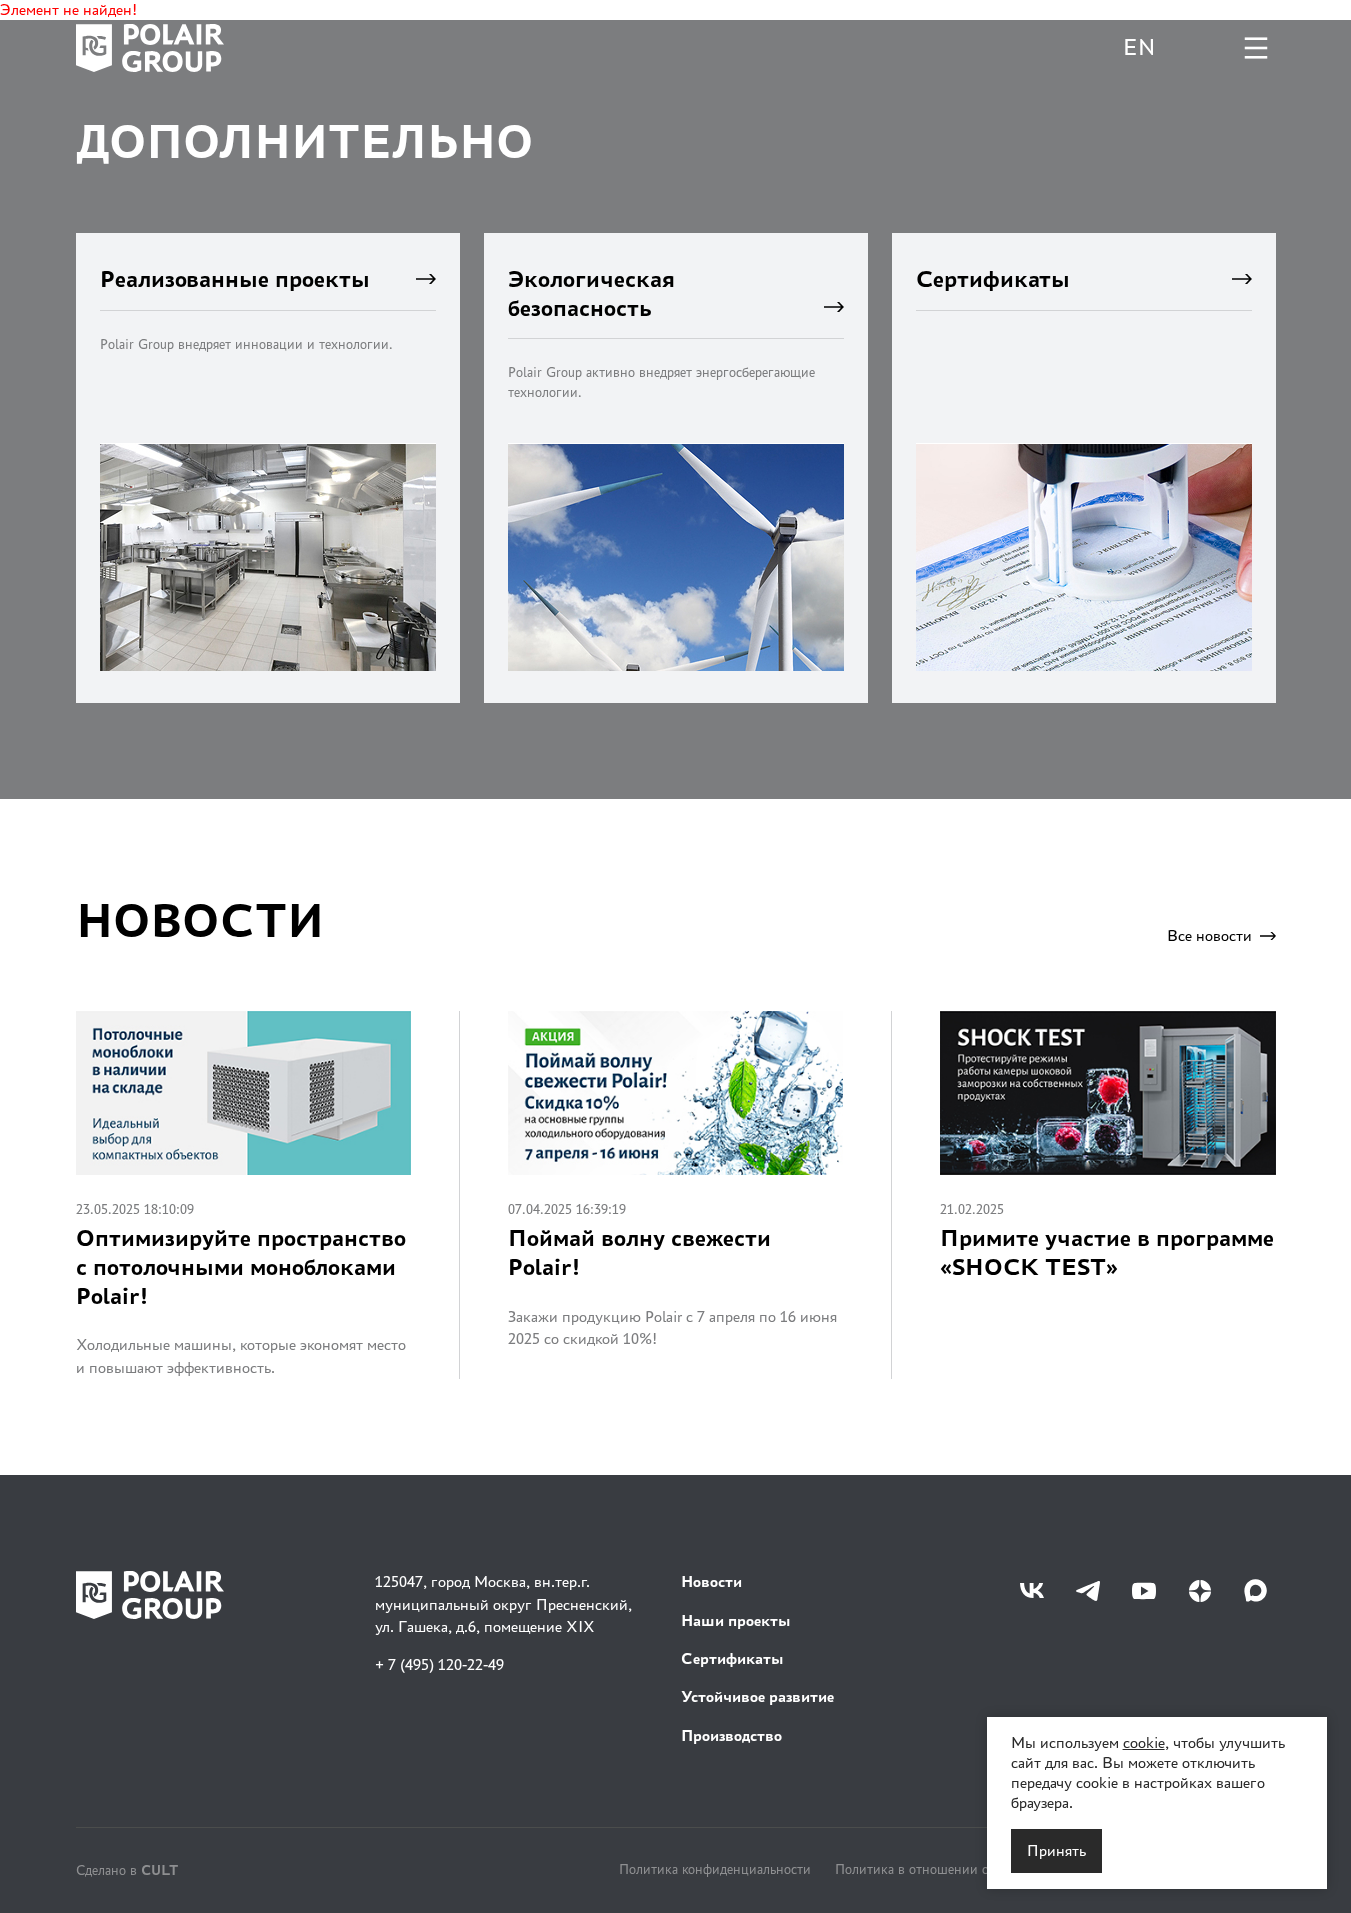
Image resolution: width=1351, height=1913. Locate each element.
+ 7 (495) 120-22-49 (439, 1664)
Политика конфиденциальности (715, 1869)
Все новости (1209, 935)
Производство (731, 1735)
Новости (711, 1581)
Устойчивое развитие (757, 1696)
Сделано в (127, 1869)
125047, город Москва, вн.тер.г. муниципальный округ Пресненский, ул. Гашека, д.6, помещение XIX (503, 1604)
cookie (1144, 1742)
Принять (1056, 1850)
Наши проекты (736, 1620)
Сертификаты (732, 1658)
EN (1139, 47)
